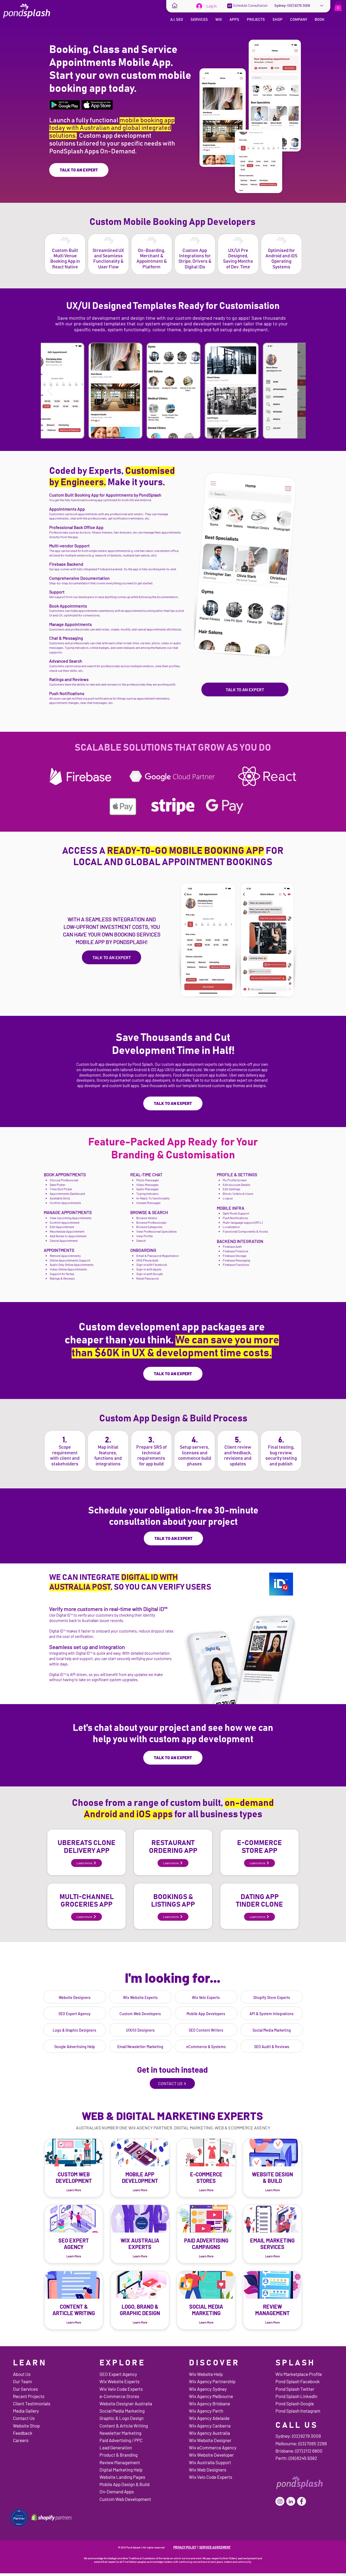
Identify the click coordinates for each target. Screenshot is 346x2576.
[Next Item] (296, 391)
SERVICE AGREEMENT (215, 2547)
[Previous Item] (50, 391)
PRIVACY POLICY (185, 2547)
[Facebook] (302, 2501)
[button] (338, 6)
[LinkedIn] (291, 2501)
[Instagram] (280, 2501)
